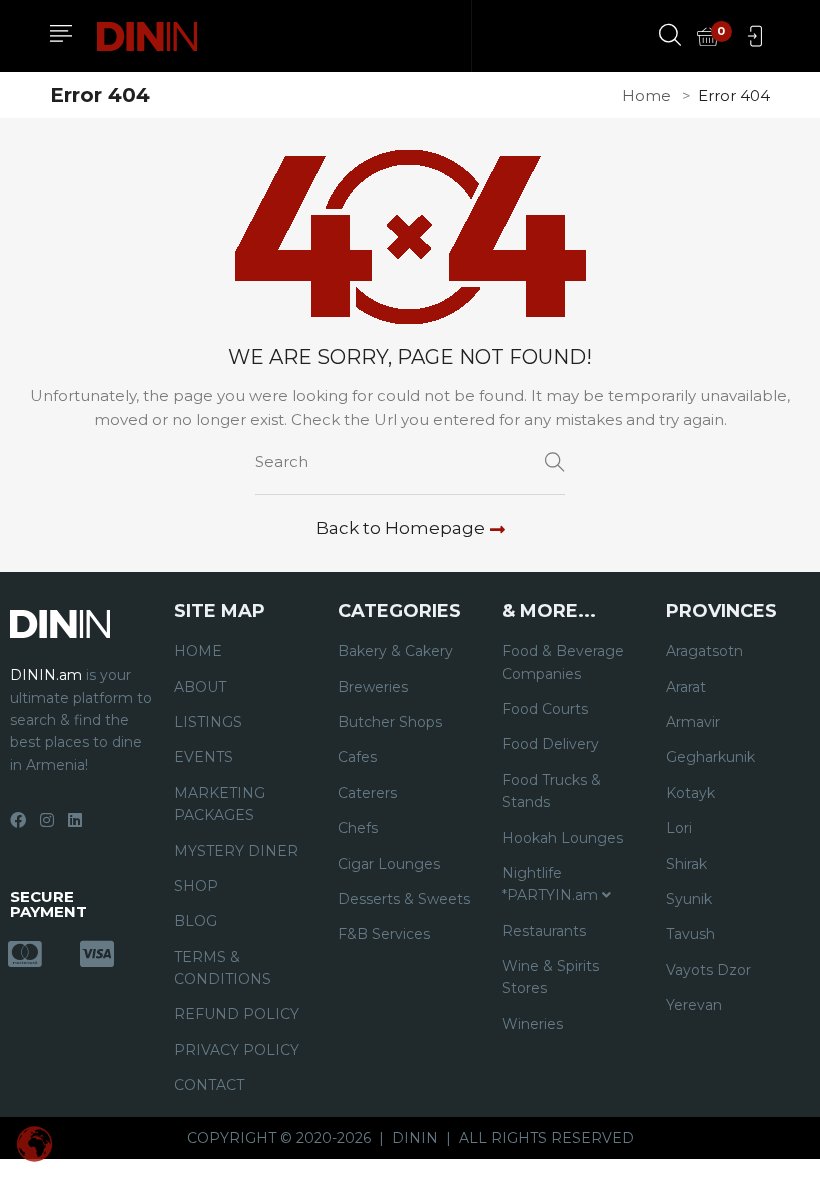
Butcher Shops (390, 722)
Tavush (690, 934)
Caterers (367, 793)
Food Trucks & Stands (551, 791)
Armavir (693, 722)
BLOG (195, 921)
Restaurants (544, 931)
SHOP (196, 886)
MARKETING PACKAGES (219, 804)
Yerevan (694, 1005)
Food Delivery (550, 744)
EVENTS (203, 757)
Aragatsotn (704, 651)
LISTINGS (208, 722)
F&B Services (384, 934)
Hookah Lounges (562, 838)
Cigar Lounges (389, 864)
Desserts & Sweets (404, 899)
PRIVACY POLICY (236, 1050)
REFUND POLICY (236, 1014)
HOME (198, 651)
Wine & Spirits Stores (550, 977)
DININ (415, 1138)
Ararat (686, 687)
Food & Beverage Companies (563, 662)
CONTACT (209, 1085)
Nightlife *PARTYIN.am (552, 884)
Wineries (532, 1024)
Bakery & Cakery (395, 651)
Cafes (357, 757)
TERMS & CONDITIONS (222, 968)
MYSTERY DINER (236, 851)
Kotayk (690, 793)
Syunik (689, 899)
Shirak (686, 864)
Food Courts (545, 709)
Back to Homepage (400, 528)
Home (646, 95)
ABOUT (200, 687)
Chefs (358, 828)
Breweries (373, 687)
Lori (679, 828)
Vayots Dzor (708, 970)
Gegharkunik (710, 757)
